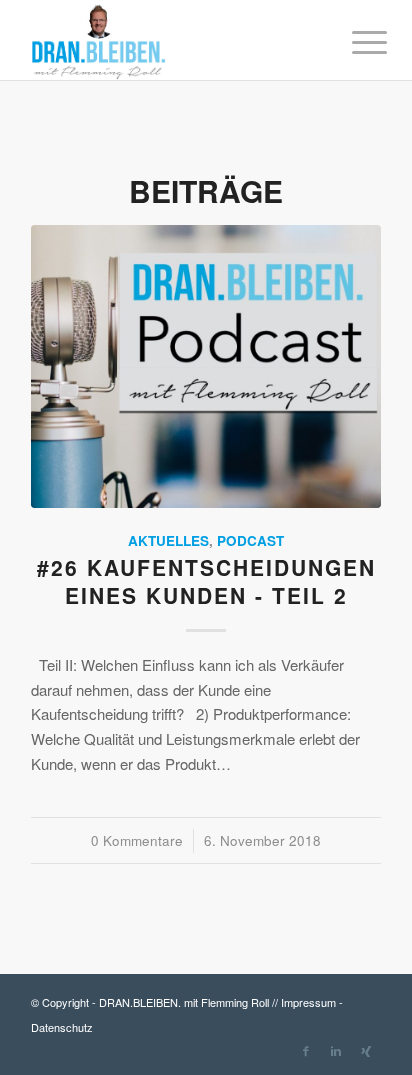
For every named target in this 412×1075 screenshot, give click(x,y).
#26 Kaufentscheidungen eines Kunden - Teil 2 (206, 580)
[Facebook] (306, 1050)
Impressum (308, 1002)
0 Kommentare (137, 840)
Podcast (250, 540)
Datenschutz (62, 1027)
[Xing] (366, 1050)
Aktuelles (168, 540)
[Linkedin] (336, 1050)
